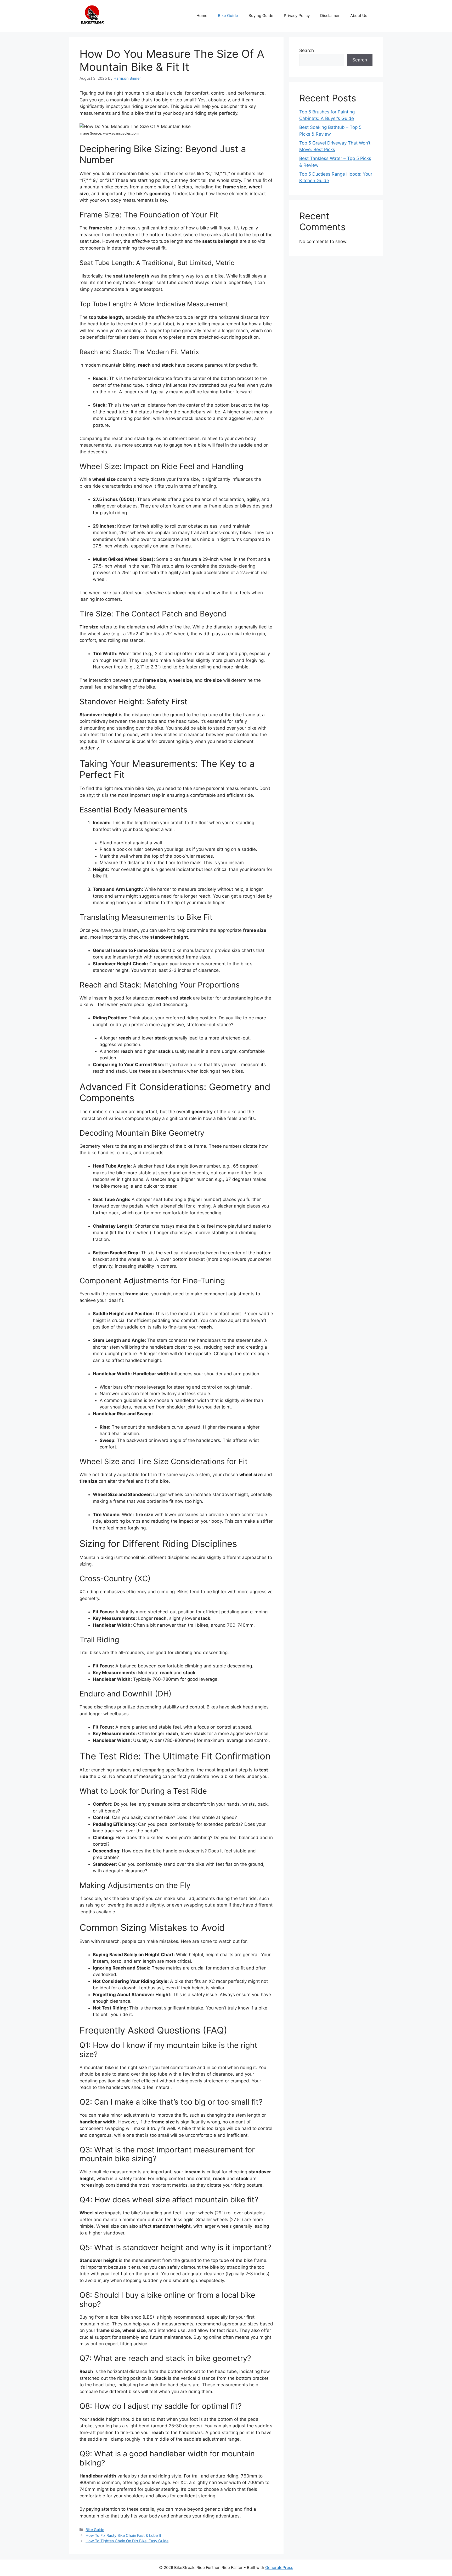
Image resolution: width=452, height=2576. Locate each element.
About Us (359, 16)
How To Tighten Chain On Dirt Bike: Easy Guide (127, 2541)
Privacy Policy (297, 16)
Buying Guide (261, 16)
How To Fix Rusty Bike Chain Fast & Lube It (123, 2535)
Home (202, 16)
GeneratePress (279, 2568)
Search (307, 50)
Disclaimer (330, 16)
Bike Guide (228, 16)
